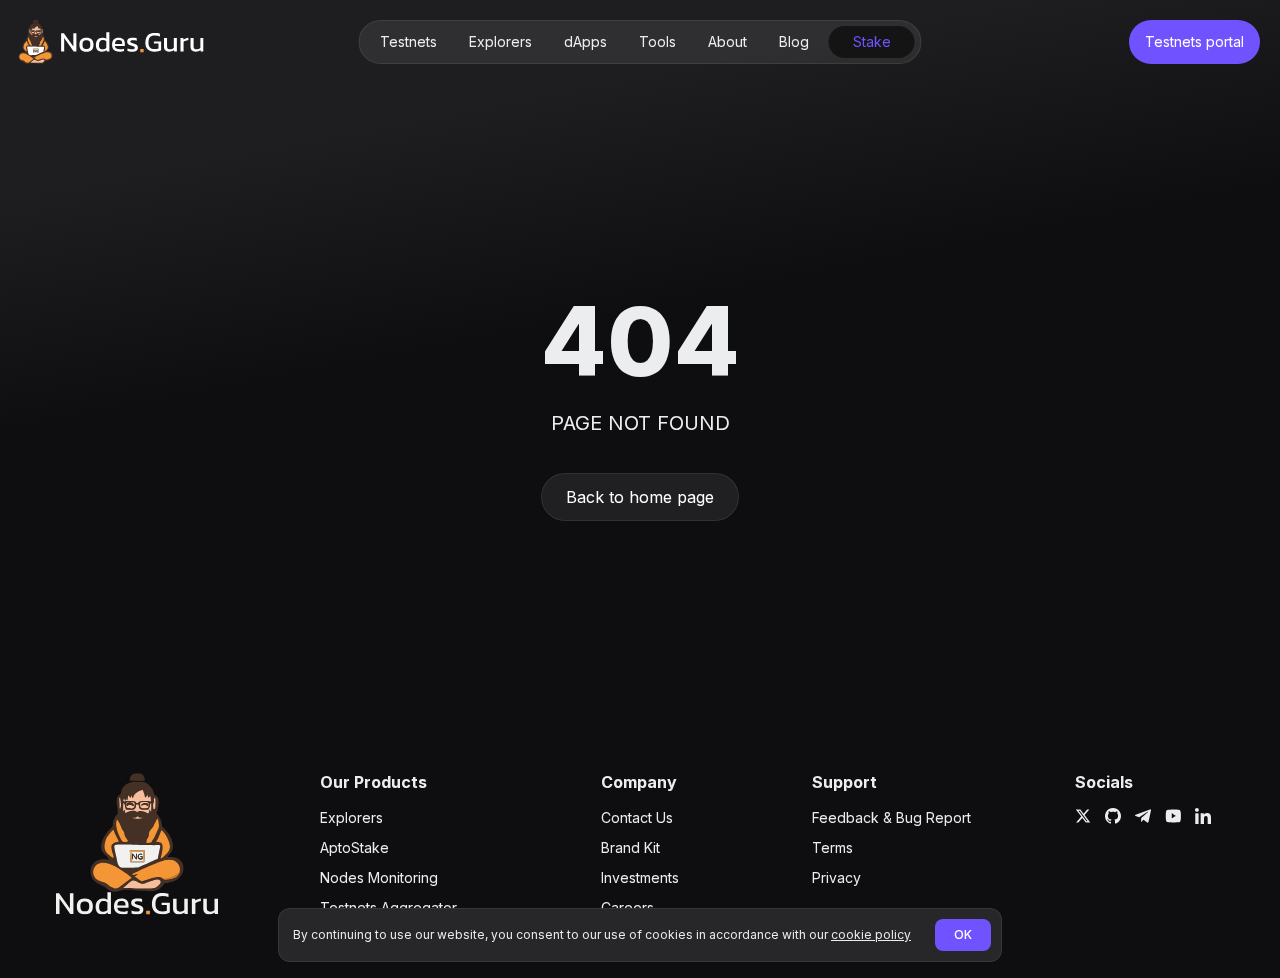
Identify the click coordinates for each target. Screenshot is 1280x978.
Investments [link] (640, 877)
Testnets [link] (408, 41)
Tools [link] (657, 41)
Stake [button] (872, 41)
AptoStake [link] (354, 847)
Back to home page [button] (640, 497)
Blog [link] (794, 41)
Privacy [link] (836, 877)
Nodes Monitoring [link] (379, 877)
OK (963, 934)
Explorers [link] (500, 41)
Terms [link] (832, 847)
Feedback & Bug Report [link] (891, 817)
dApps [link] (585, 41)
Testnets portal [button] (1194, 41)
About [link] (727, 41)
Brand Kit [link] (630, 847)
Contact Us (637, 817)
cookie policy (871, 934)
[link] (111, 42)
